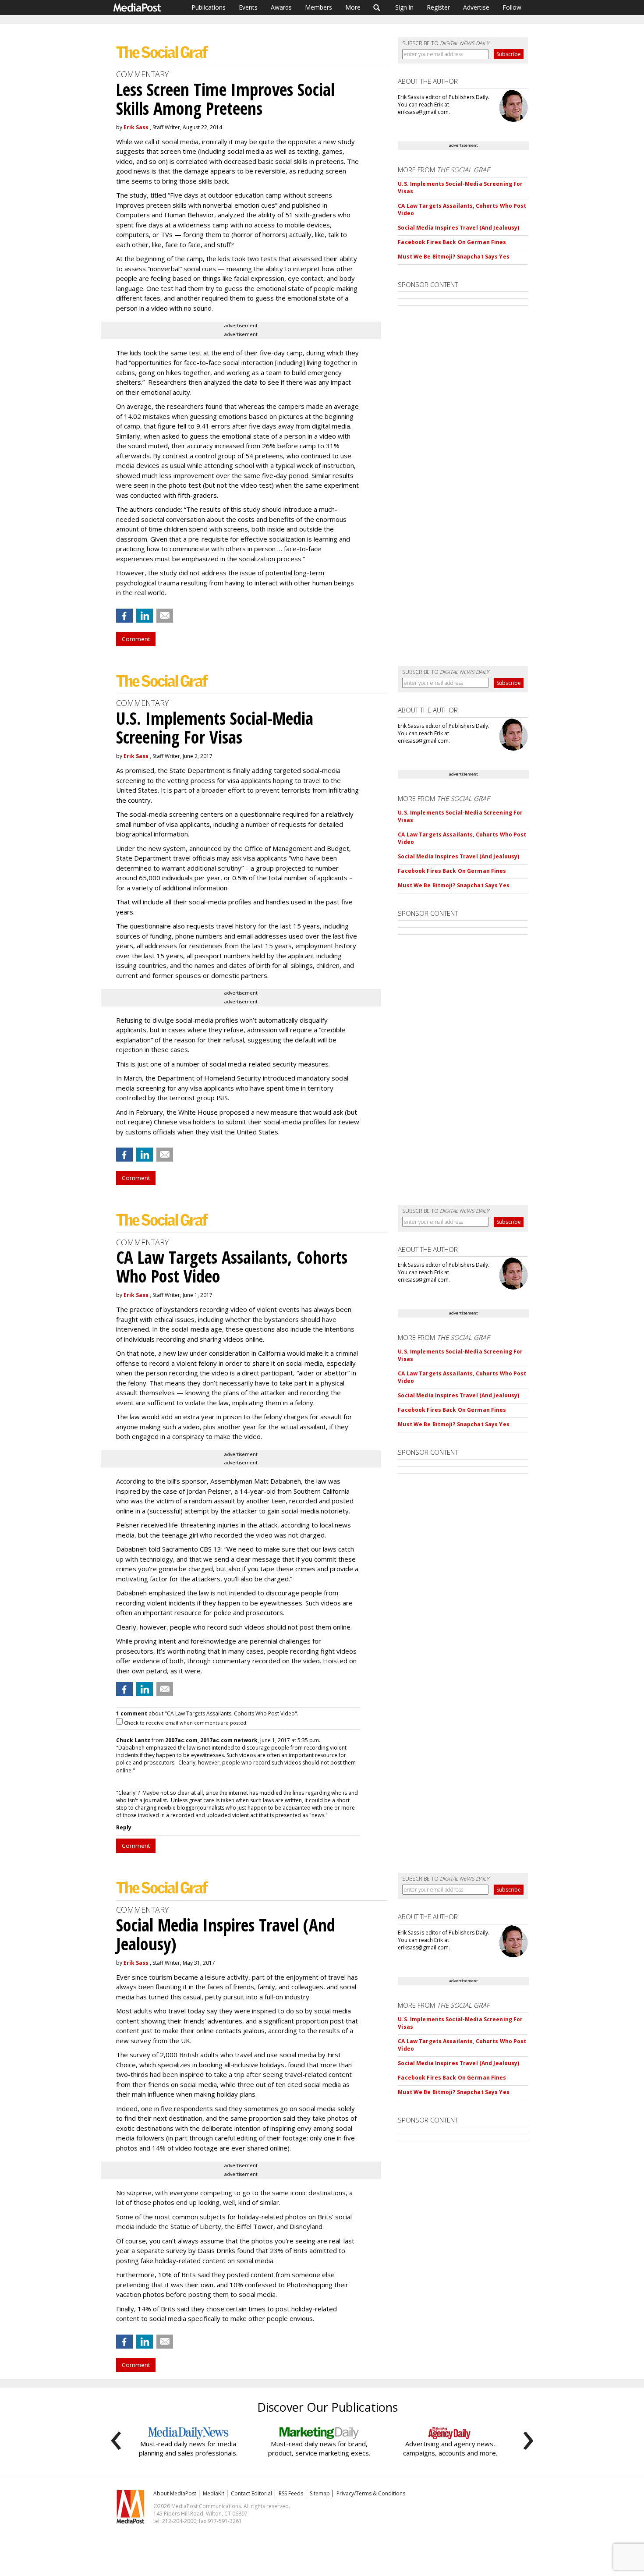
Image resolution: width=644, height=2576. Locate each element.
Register (438, 7)
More (353, 7)
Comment (136, 639)
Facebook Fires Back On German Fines (452, 242)
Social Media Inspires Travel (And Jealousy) (458, 228)
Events (248, 7)
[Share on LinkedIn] (145, 616)
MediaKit (214, 2493)
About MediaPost (175, 2493)
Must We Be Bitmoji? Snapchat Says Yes (453, 257)
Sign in (404, 7)
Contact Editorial (251, 2493)
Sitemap (320, 2493)
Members (318, 7)
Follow (512, 7)
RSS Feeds (291, 2493)
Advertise (476, 7)
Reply (124, 1827)
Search (377, 7)
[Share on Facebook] (124, 616)
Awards (281, 7)
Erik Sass (136, 127)
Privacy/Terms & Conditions (371, 2493)
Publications (209, 7)
